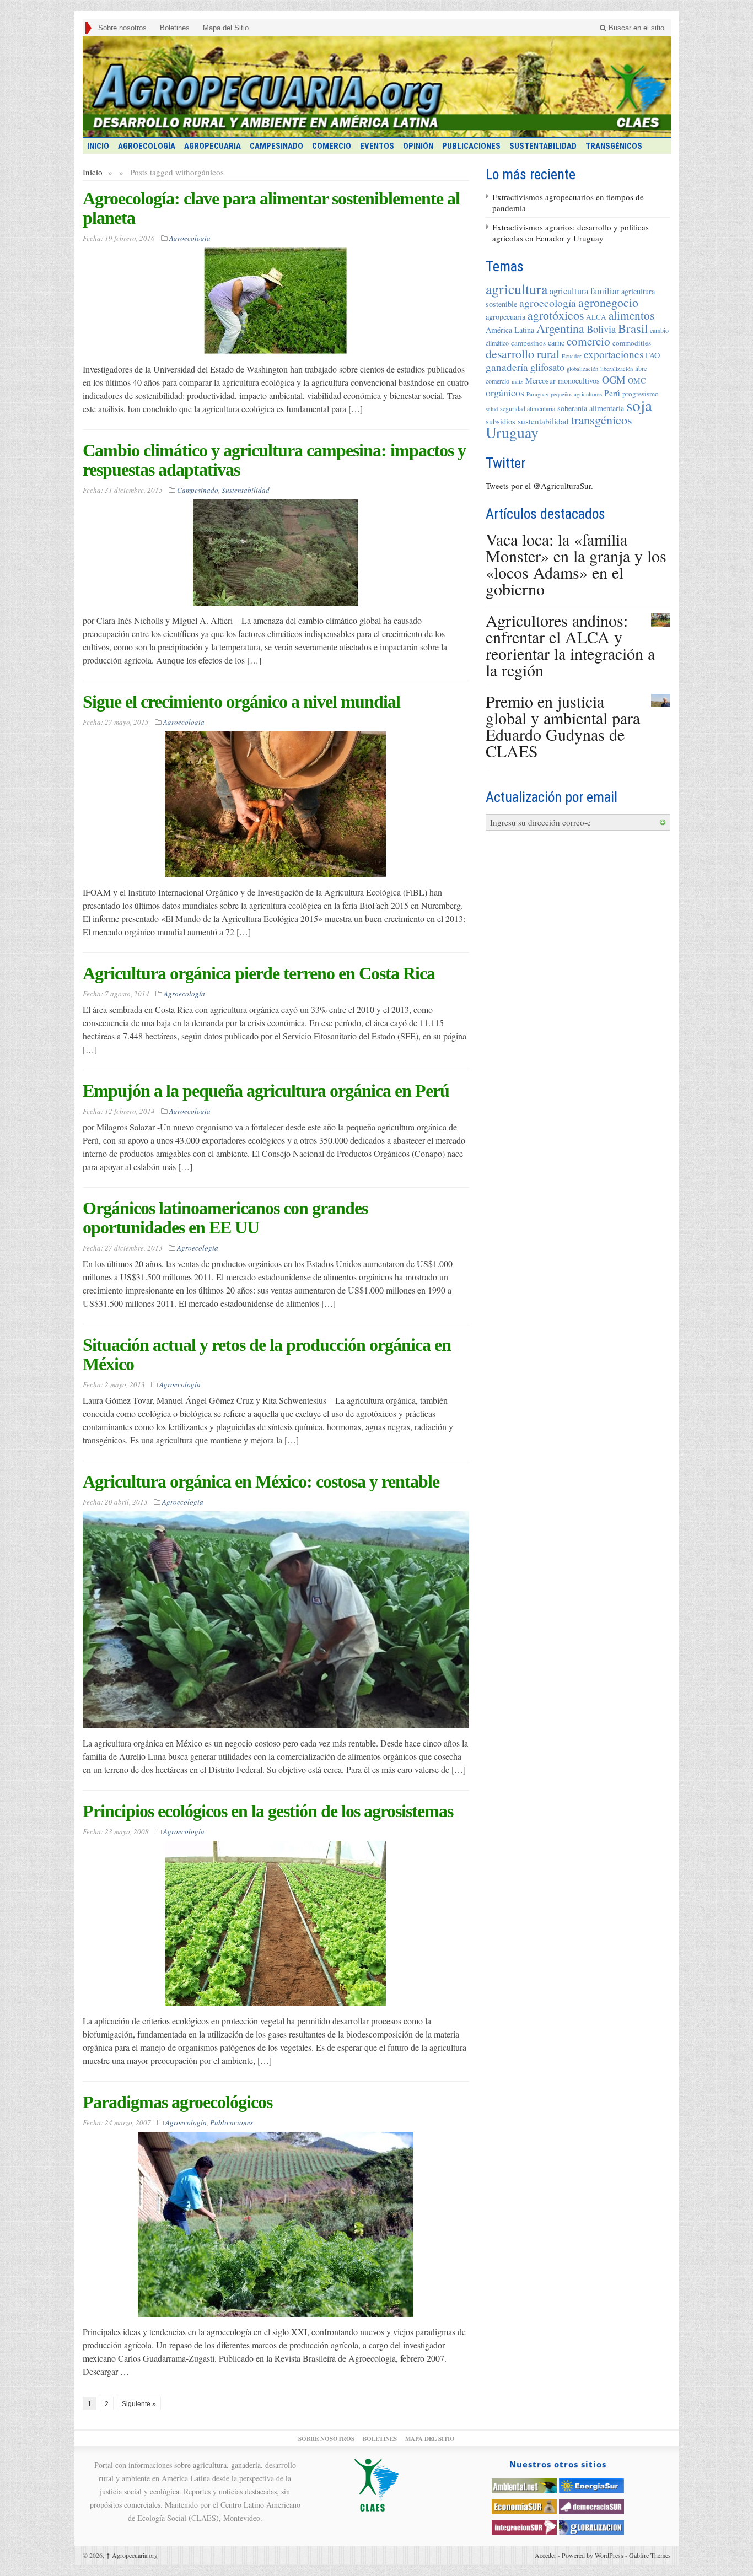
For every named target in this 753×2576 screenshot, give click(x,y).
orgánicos (505, 392)
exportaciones (614, 354)
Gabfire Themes (650, 2555)
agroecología (548, 303)
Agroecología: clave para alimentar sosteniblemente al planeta (271, 208)
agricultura (517, 289)
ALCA (596, 317)
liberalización (617, 369)
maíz (517, 381)
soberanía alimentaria (591, 408)
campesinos (528, 343)
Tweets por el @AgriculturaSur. (539, 486)
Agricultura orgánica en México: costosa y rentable (261, 1481)
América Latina (510, 330)
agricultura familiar (584, 291)
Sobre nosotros (122, 28)
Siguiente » (139, 2404)
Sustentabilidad (543, 146)
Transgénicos (614, 146)
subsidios (501, 421)
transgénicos (602, 420)
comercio (588, 341)
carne (556, 343)
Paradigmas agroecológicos (178, 2102)
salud (492, 409)
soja (639, 405)
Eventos (377, 146)
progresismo (641, 394)
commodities (632, 343)
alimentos (631, 315)
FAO (653, 355)
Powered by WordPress (593, 2555)
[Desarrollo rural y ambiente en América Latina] (377, 87)
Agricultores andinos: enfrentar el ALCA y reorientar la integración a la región (570, 645)
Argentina (560, 328)
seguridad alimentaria (528, 408)
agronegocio (608, 302)
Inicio (93, 172)
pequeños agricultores (576, 394)
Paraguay (537, 394)
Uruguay (512, 432)
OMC (637, 381)
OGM (614, 379)
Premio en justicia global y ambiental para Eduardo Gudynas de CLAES (563, 726)
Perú (612, 393)
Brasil (633, 328)
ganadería (507, 367)
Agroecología (147, 146)
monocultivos (579, 381)
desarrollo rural (523, 354)
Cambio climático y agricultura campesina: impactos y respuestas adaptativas (274, 460)
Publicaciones (471, 146)
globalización (582, 369)
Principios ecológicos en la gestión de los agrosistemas (268, 1811)
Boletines (175, 28)
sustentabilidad (543, 421)
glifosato (547, 367)
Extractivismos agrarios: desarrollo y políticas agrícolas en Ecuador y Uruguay (571, 233)
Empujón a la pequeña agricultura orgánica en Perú (266, 1091)
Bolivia (601, 329)
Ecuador (572, 356)
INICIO (98, 146)
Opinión (418, 146)
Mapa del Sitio (226, 28)
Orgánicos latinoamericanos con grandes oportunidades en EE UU (225, 1218)
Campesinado (276, 146)
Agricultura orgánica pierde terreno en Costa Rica (259, 973)
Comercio (332, 146)
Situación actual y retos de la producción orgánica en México (267, 1354)
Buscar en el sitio (635, 28)
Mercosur (540, 381)
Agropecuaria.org (132, 2555)
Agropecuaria (213, 146)
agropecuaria (505, 317)
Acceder (545, 2555)
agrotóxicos (556, 315)
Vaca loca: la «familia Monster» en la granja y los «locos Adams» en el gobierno (576, 564)
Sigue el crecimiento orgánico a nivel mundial (241, 702)
